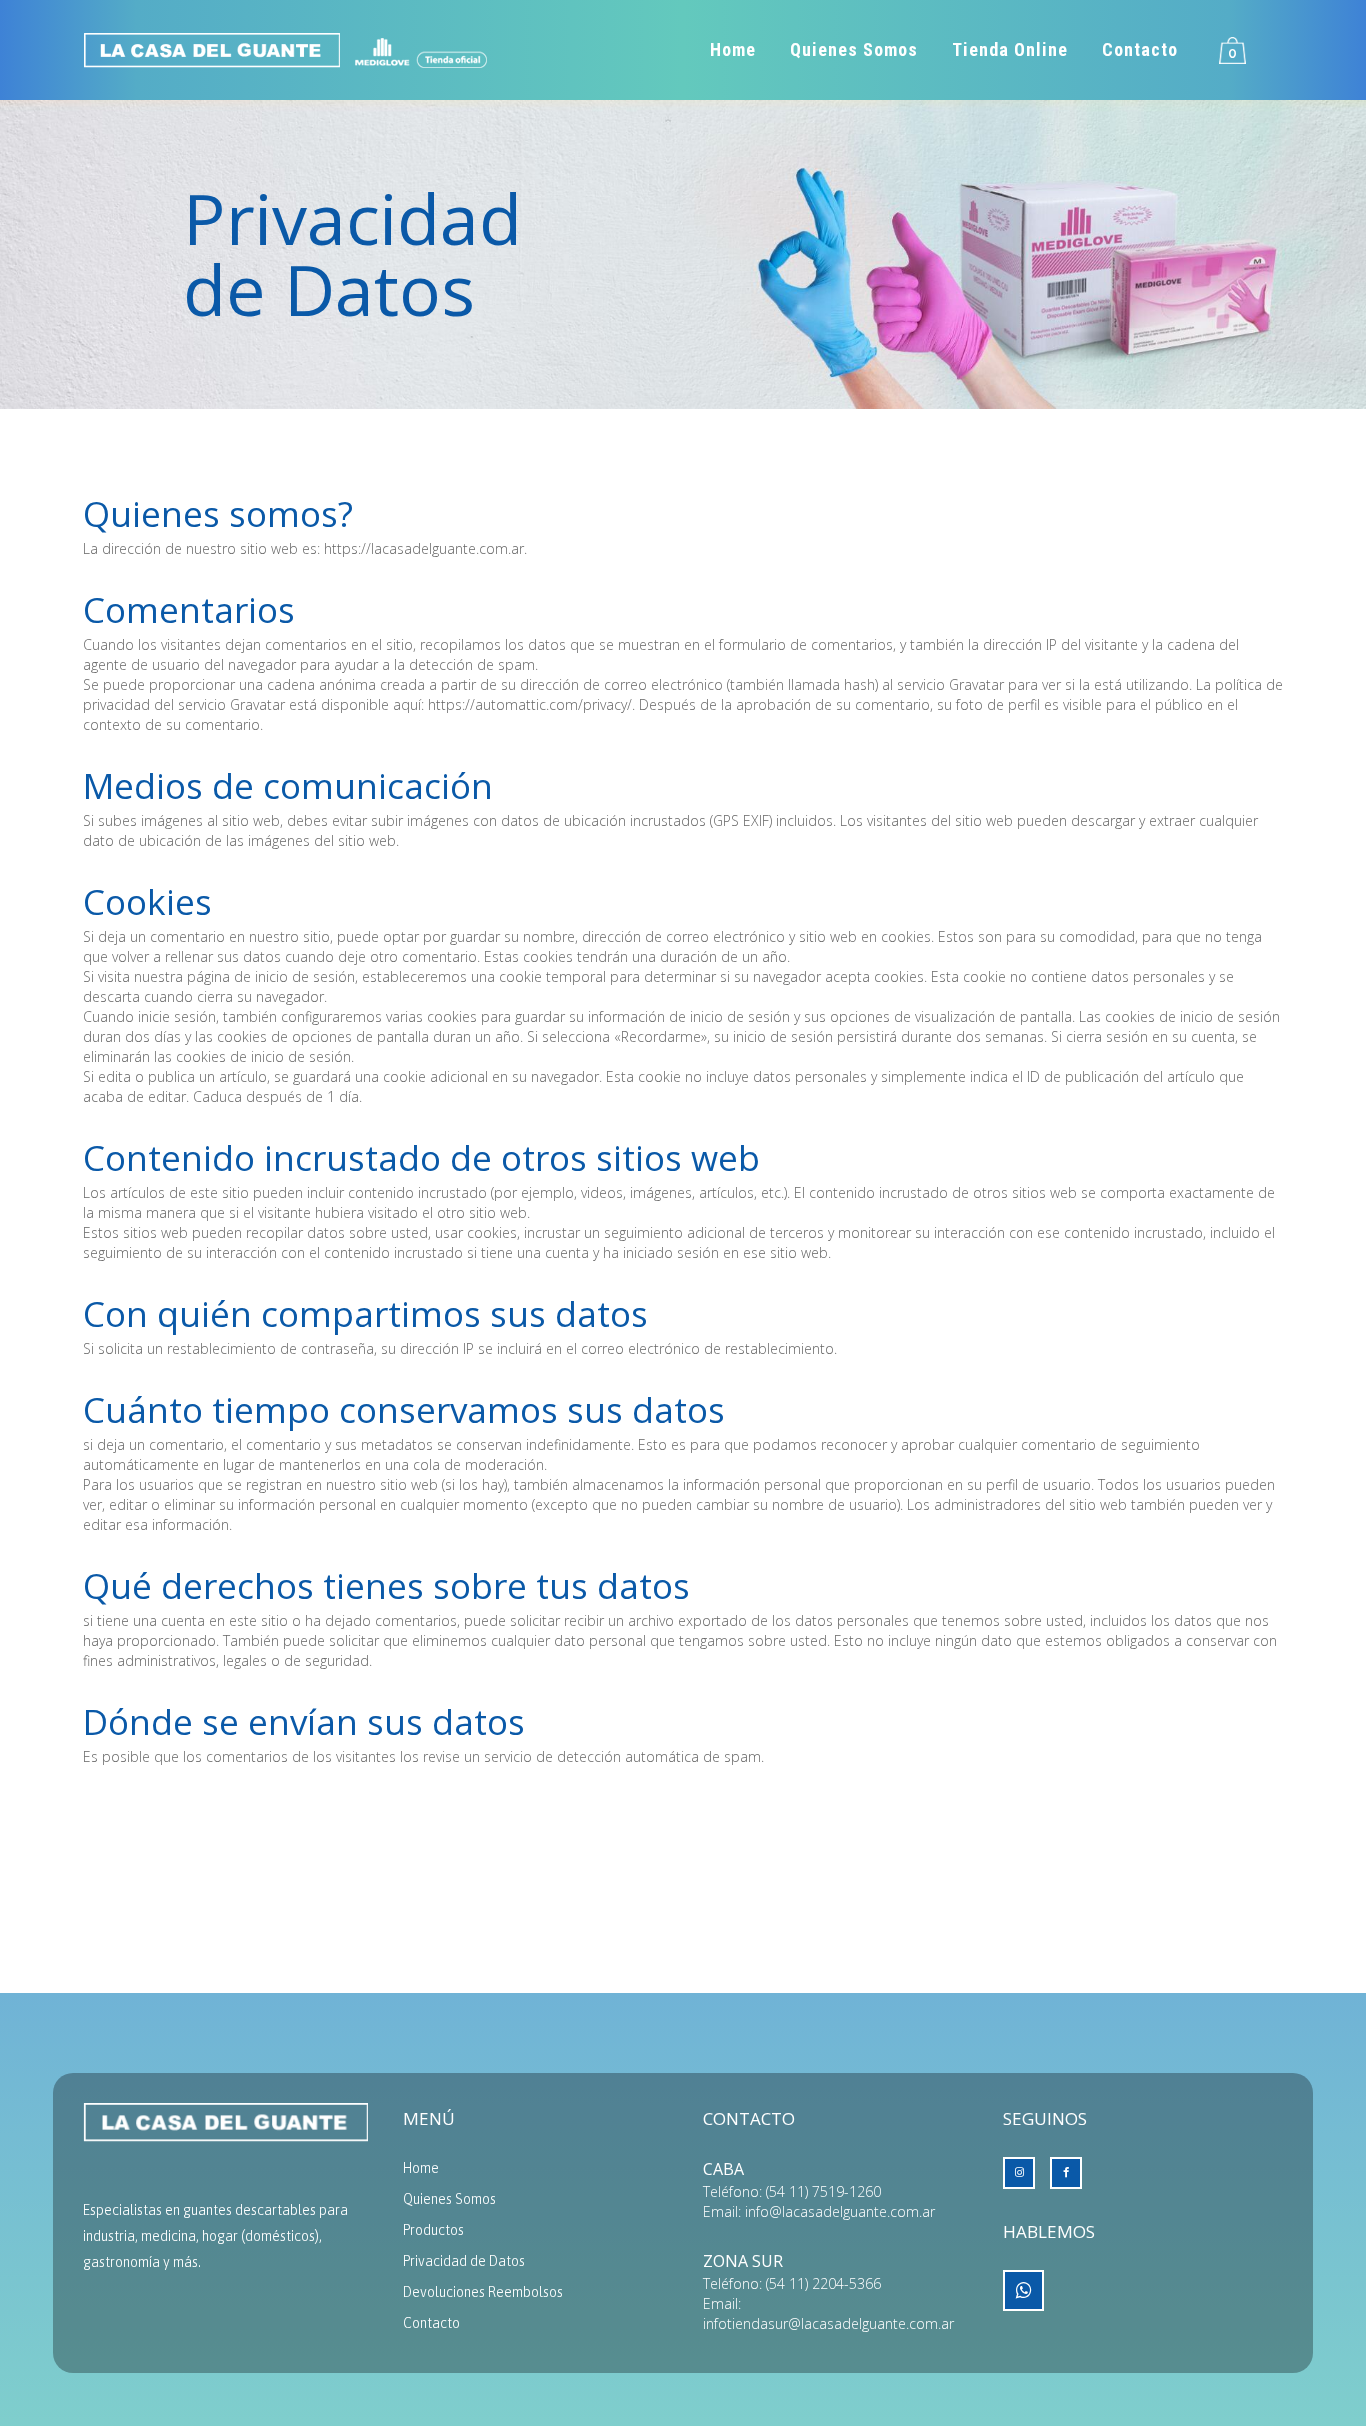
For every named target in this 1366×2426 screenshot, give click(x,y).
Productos (433, 2230)
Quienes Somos (449, 2199)
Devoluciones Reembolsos (483, 2292)
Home (421, 2168)
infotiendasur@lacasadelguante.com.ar (828, 2323)
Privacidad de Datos (464, 2261)
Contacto (431, 2323)
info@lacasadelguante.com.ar (840, 2211)
